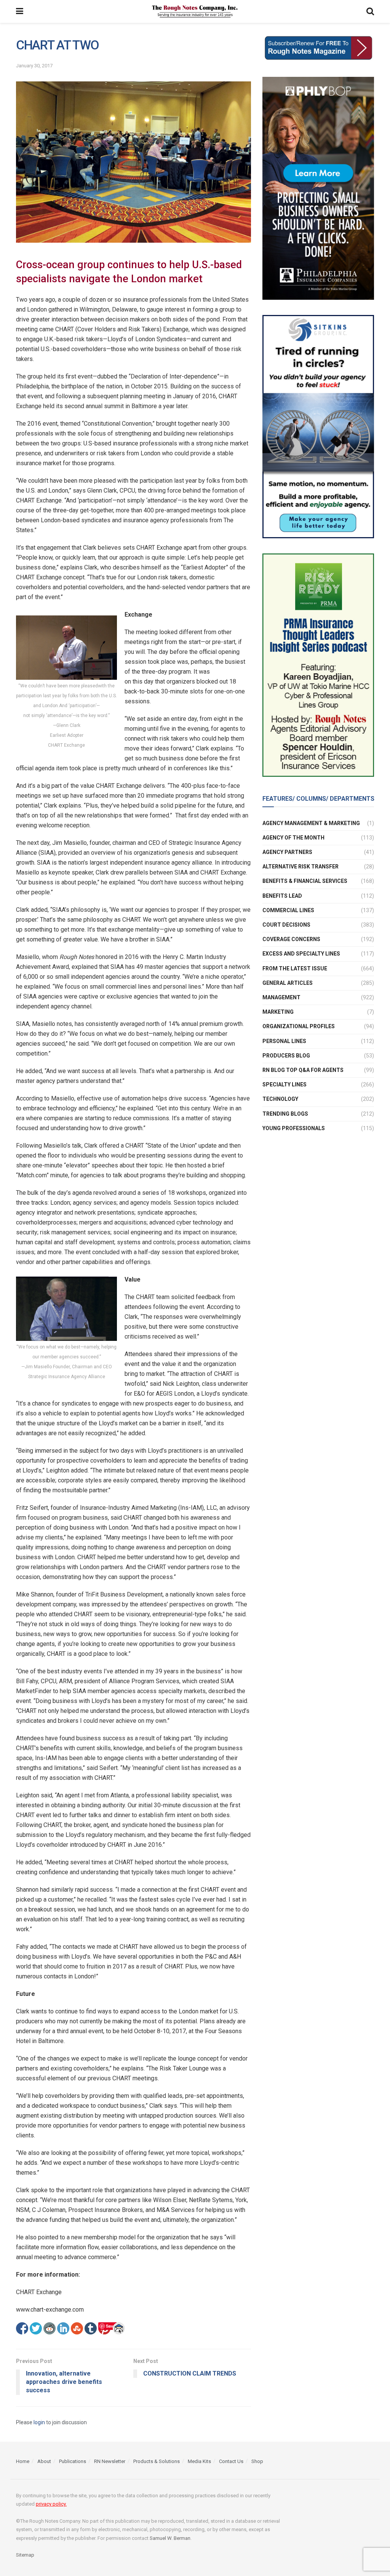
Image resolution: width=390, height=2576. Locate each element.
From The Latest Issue (295, 968)
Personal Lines (284, 1041)
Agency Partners (287, 852)
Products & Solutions (157, 2461)
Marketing (278, 1012)
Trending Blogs (285, 1114)
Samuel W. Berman (170, 2538)
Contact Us (231, 2461)
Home (23, 2461)
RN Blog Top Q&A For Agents (303, 1070)
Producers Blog (286, 1056)
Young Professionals (294, 1128)
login (39, 2422)
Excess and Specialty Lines (301, 954)
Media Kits (199, 2461)
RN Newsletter (110, 2461)
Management (281, 997)
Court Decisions (286, 925)
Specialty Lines (285, 1084)
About (44, 2461)
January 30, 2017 (34, 66)
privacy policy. (51, 2504)
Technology (280, 1099)
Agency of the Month (293, 838)
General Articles (288, 983)
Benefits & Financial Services (305, 881)
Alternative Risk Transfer (300, 867)
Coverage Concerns (291, 939)
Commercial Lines (288, 910)
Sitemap (25, 2555)
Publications (73, 2461)
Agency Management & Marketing (311, 823)
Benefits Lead (282, 896)
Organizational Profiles (299, 1026)
